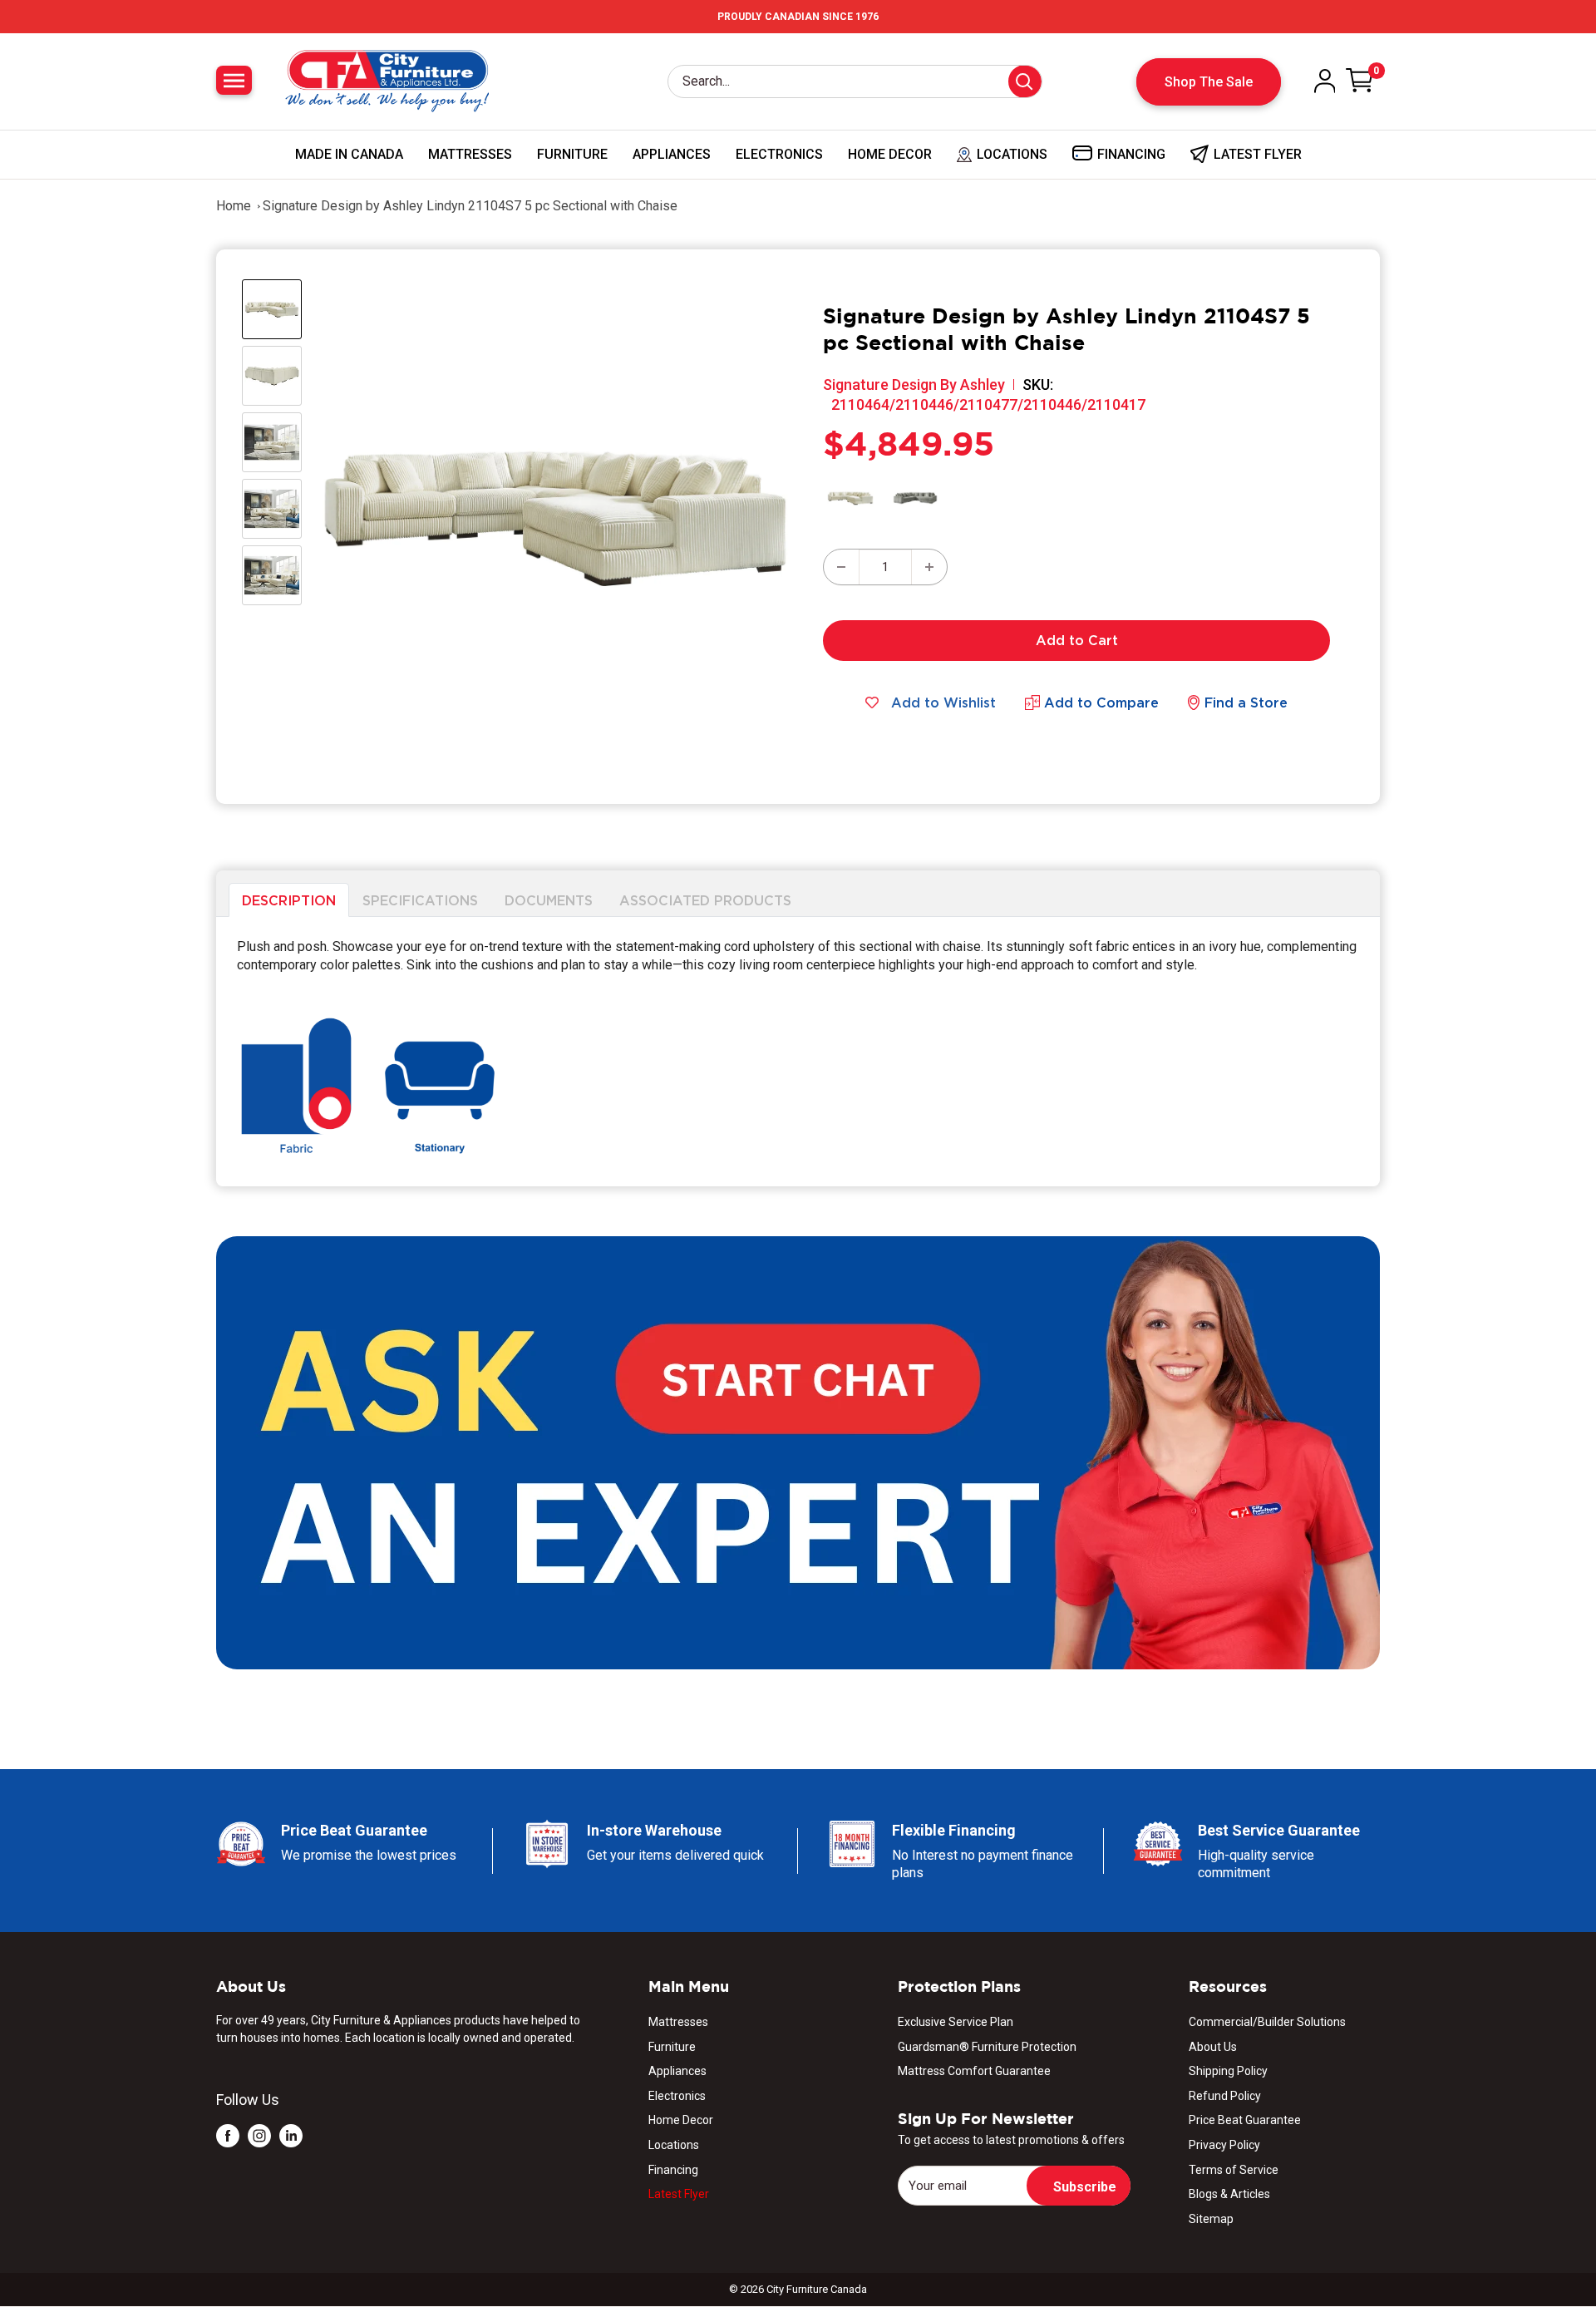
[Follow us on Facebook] (228, 2134)
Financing (673, 2170)
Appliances (672, 154)
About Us (1213, 2047)
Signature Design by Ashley (914, 384)
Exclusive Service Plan (956, 2022)
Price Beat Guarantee (1245, 2120)
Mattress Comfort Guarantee (974, 2071)
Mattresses (470, 154)
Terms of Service (1234, 2170)
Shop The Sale (1209, 82)
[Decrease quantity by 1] (841, 567)
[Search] (1025, 81)
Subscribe (1085, 2187)
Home (234, 206)
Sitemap (1211, 2219)
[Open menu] (234, 80)
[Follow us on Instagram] (259, 2134)
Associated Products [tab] (705, 900)
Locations (674, 2145)
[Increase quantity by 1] (929, 567)
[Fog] (915, 498)
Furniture (572, 154)
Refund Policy (1225, 2096)
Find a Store (1246, 702)
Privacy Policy (1224, 2145)
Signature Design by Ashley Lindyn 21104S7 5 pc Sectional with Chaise (470, 206)
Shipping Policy (1228, 2071)
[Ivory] (850, 498)
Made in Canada (349, 154)
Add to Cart (1077, 640)
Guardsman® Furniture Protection (987, 2047)
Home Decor (890, 154)
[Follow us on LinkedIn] (291, 2134)
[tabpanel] (798, 1052)
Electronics (779, 154)
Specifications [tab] (420, 900)
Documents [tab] (549, 900)
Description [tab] (289, 900)
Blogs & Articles (1229, 2194)
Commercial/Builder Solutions (1267, 2022)
